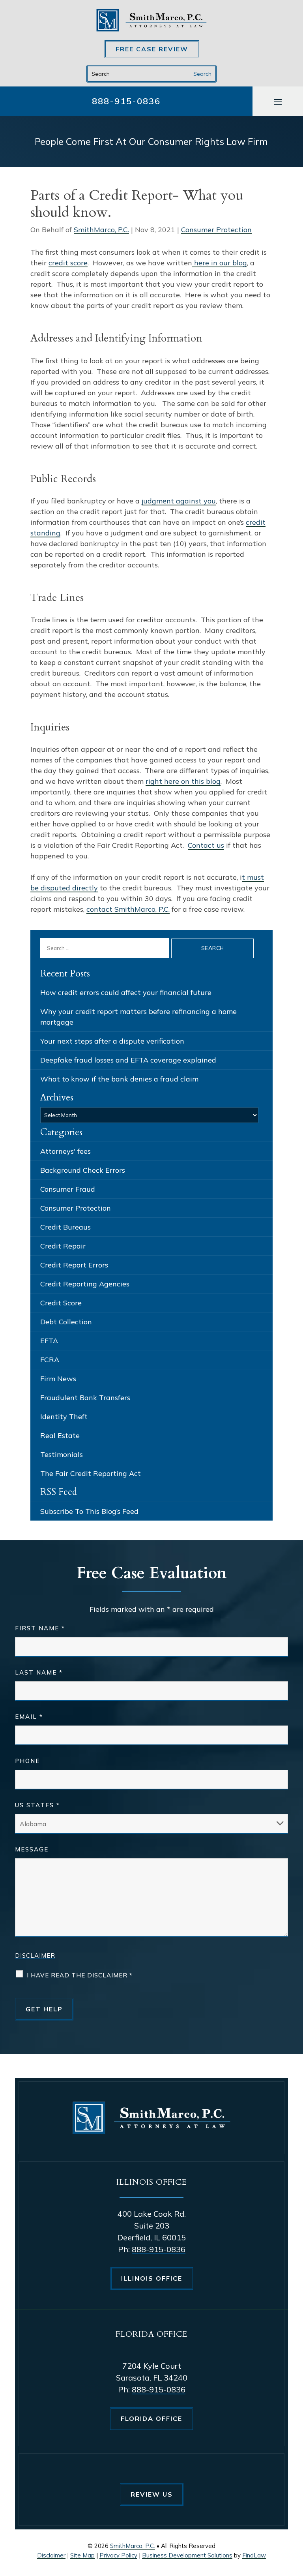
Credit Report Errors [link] (74, 1265)
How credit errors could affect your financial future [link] (126, 992)
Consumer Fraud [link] (68, 1189)
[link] (151, 20)
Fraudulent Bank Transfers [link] (85, 1398)
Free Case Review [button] (152, 49)
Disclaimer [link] (51, 2555)
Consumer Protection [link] (216, 230)
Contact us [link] (206, 845)
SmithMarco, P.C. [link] (101, 230)
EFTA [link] (49, 1341)
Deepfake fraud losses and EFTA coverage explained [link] (128, 1060)
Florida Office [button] (151, 2418)
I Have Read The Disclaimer (80, 1975)
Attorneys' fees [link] (65, 1151)
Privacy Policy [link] (118, 2555)
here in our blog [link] (220, 263)
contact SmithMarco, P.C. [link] (128, 909)
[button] (278, 101)
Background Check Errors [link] (83, 1170)
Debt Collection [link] (66, 1322)
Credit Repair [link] (63, 1246)
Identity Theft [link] (64, 1417)
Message (32, 1849)
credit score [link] (68, 263)
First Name (40, 1628)
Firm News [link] (58, 1379)
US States (37, 1805)
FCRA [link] (50, 1360)
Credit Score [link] (61, 1303)
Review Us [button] (152, 2494)
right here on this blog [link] (183, 781)
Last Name (39, 1672)
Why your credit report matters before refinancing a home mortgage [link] (138, 1017)
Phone (27, 1761)
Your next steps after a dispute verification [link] (112, 1041)
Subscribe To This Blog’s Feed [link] (89, 1511)
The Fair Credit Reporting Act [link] (91, 1473)
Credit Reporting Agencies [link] (85, 1284)
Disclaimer (35, 1955)
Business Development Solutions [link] (187, 2555)
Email (29, 1717)
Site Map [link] (82, 2555)
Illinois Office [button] (152, 2278)
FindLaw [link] (254, 2555)
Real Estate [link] (60, 1435)
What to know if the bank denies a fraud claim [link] (119, 1079)
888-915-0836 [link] (126, 101)
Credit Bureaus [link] (65, 1227)
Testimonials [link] (62, 1454)
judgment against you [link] (179, 501)
